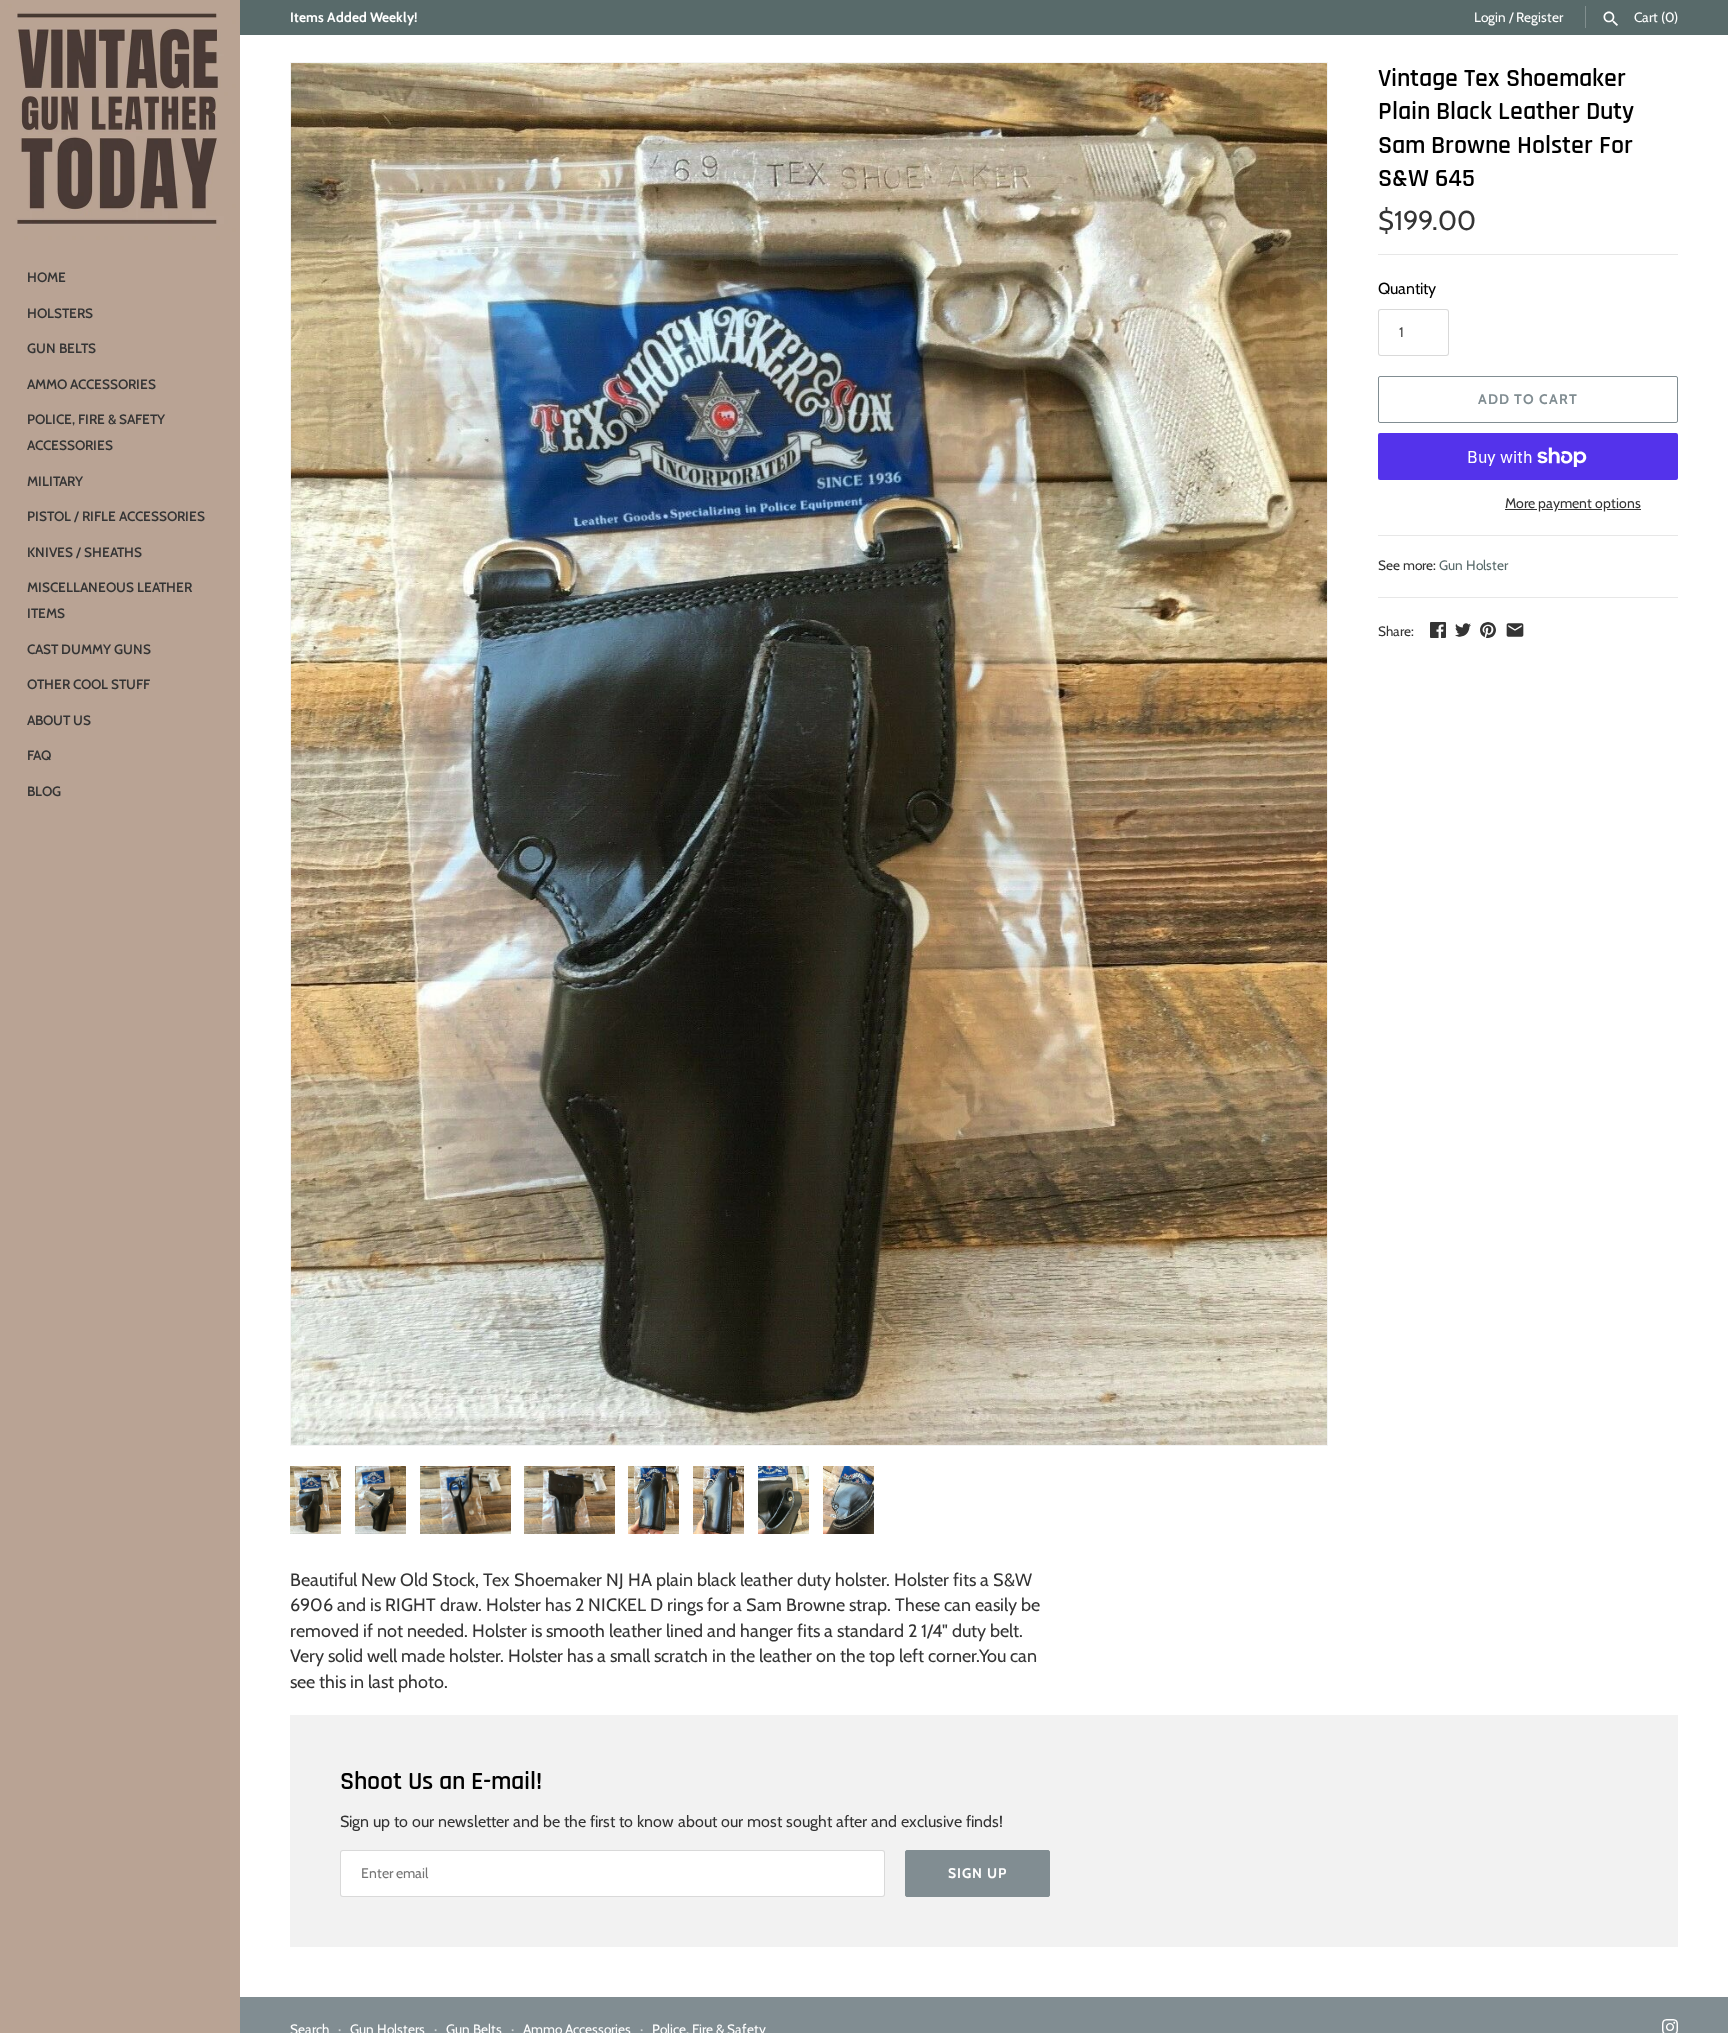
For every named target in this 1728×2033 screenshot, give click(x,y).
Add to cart (1528, 399)
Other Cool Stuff (88, 684)
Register (1539, 17)
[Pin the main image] (1488, 629)
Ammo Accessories (91, 384)
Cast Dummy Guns (89, 649)
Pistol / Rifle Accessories (116, 516)
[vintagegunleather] (120, 120)
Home (46, 277)
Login (1490, 17)
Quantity (1407, 288)
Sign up (977, 1873)
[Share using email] (1515, 629)
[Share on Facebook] (1438, 629)
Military (55, 481)
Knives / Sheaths (84, 552)
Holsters (60, 313)
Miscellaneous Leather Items (109, 600)
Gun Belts (61, 348)
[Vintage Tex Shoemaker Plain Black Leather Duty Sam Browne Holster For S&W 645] (809, 753)
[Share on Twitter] (1463, 629)
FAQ (39, 755)
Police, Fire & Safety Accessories (96, 432)
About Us (59, 720)
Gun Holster (1473, 565)
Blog (44, 791)
